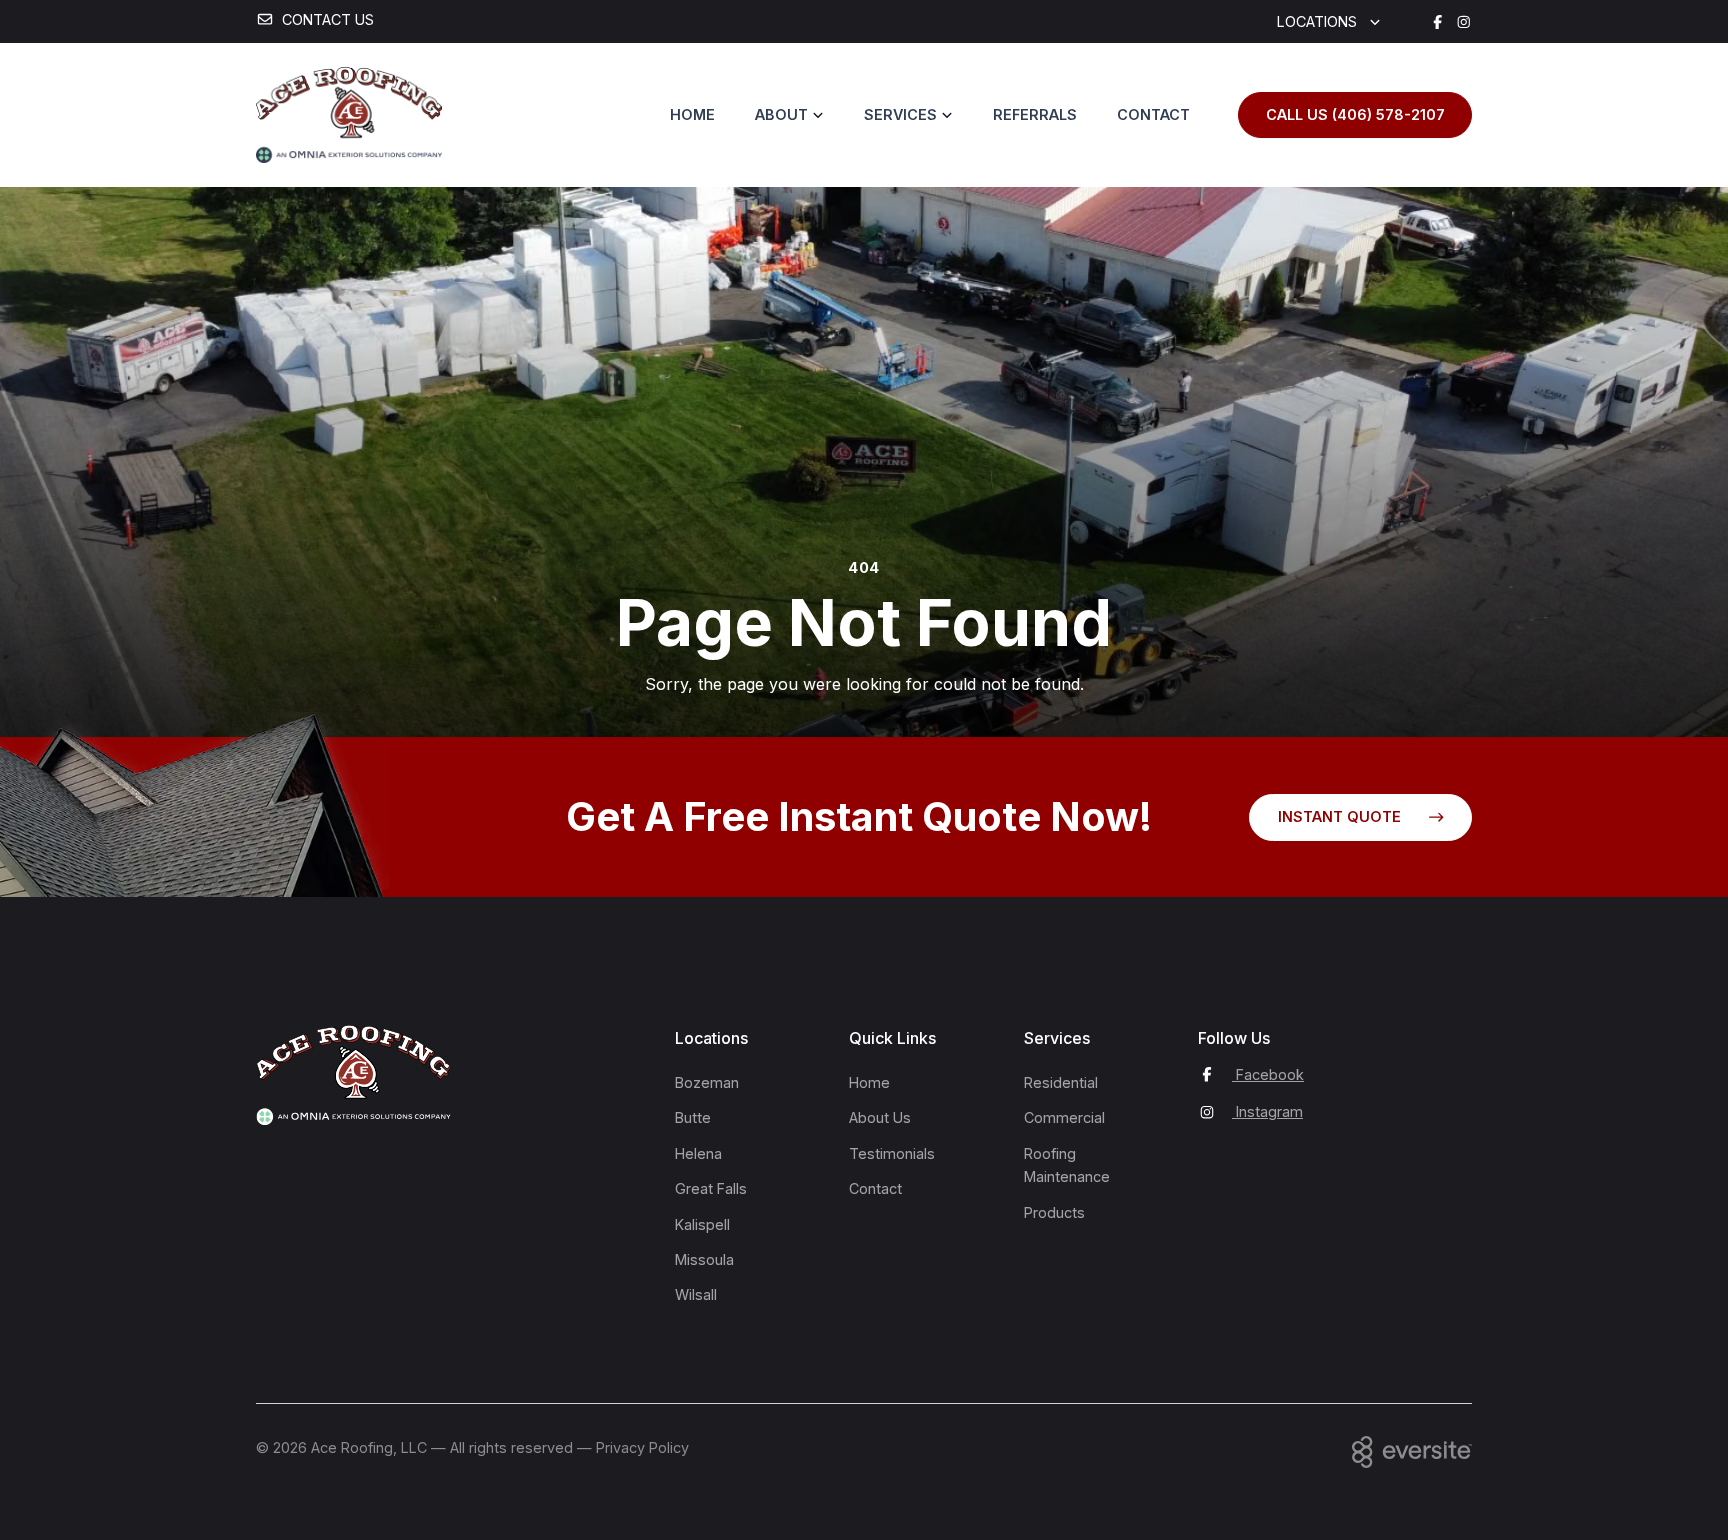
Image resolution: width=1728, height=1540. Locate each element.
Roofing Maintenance (1067, 1165)
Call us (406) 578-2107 (1355, 114)
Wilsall (696, 1294)
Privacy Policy (642, 1447)
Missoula (704, 1259)
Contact (1153, 114)
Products (1054, 1212)
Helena (698, 1153)
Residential (1061, 1082)
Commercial (1064, 1117)
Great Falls (711, 1188)
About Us (880, 1117)
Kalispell (702, 1224)
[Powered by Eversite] (1412, 1452)
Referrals (1035, 114)
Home (692, 114)
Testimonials (892, 1153)
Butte (693, 1117)
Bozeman (707, 1082)
